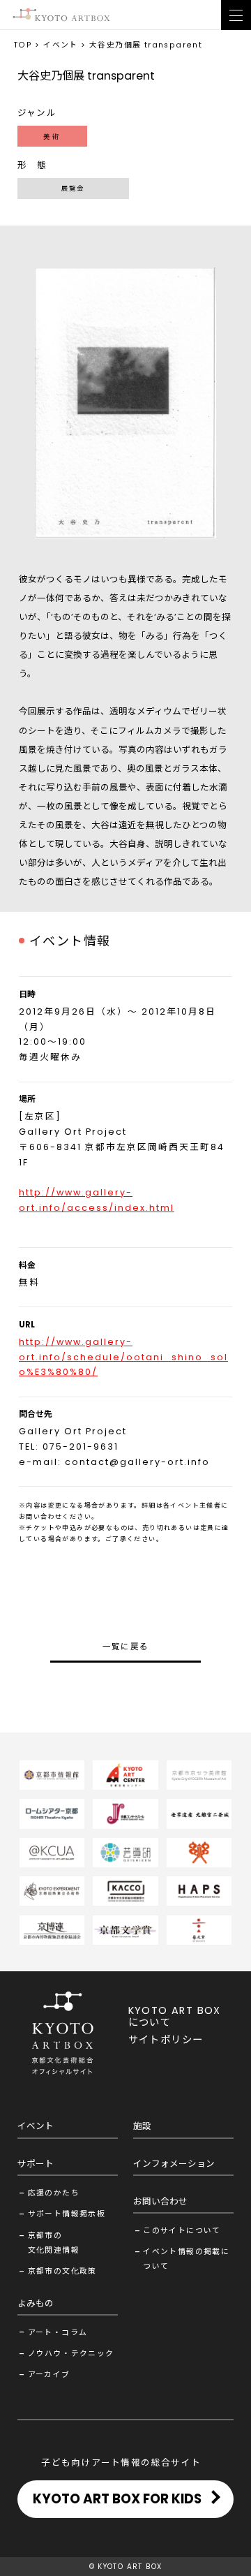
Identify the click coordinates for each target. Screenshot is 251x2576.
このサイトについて (182, 2231)
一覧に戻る (126, 1647)
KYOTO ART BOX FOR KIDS (117, 2499)
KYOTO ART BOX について (175, 2016)
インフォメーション (174, 2164)
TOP (23, 45)
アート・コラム (58, 2333)
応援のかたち (54, 2193)
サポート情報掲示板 (67, 2214)
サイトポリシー (166, 2040)
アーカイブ (49, 2375)
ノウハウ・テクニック (71, 2354)
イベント (61, 45)
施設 (142, 2126)
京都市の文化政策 (62, 2271)
